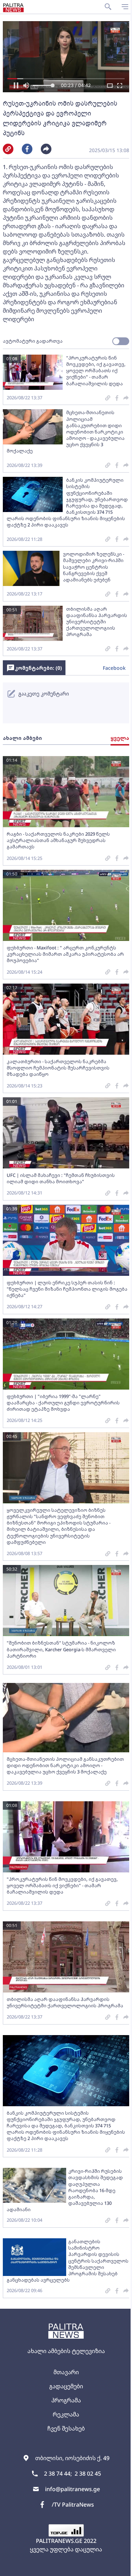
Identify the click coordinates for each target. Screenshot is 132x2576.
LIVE (118, 2567)
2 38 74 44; (58, 2474)
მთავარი (66, 2372)
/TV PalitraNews (73, 2505)
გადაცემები (66, 2386)
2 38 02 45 (88, 2474)
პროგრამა (66, 2400)
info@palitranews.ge (73, 2489)
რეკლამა (66, 2414)
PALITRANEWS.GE (59, 2541)
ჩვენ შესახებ (66, 2428)
